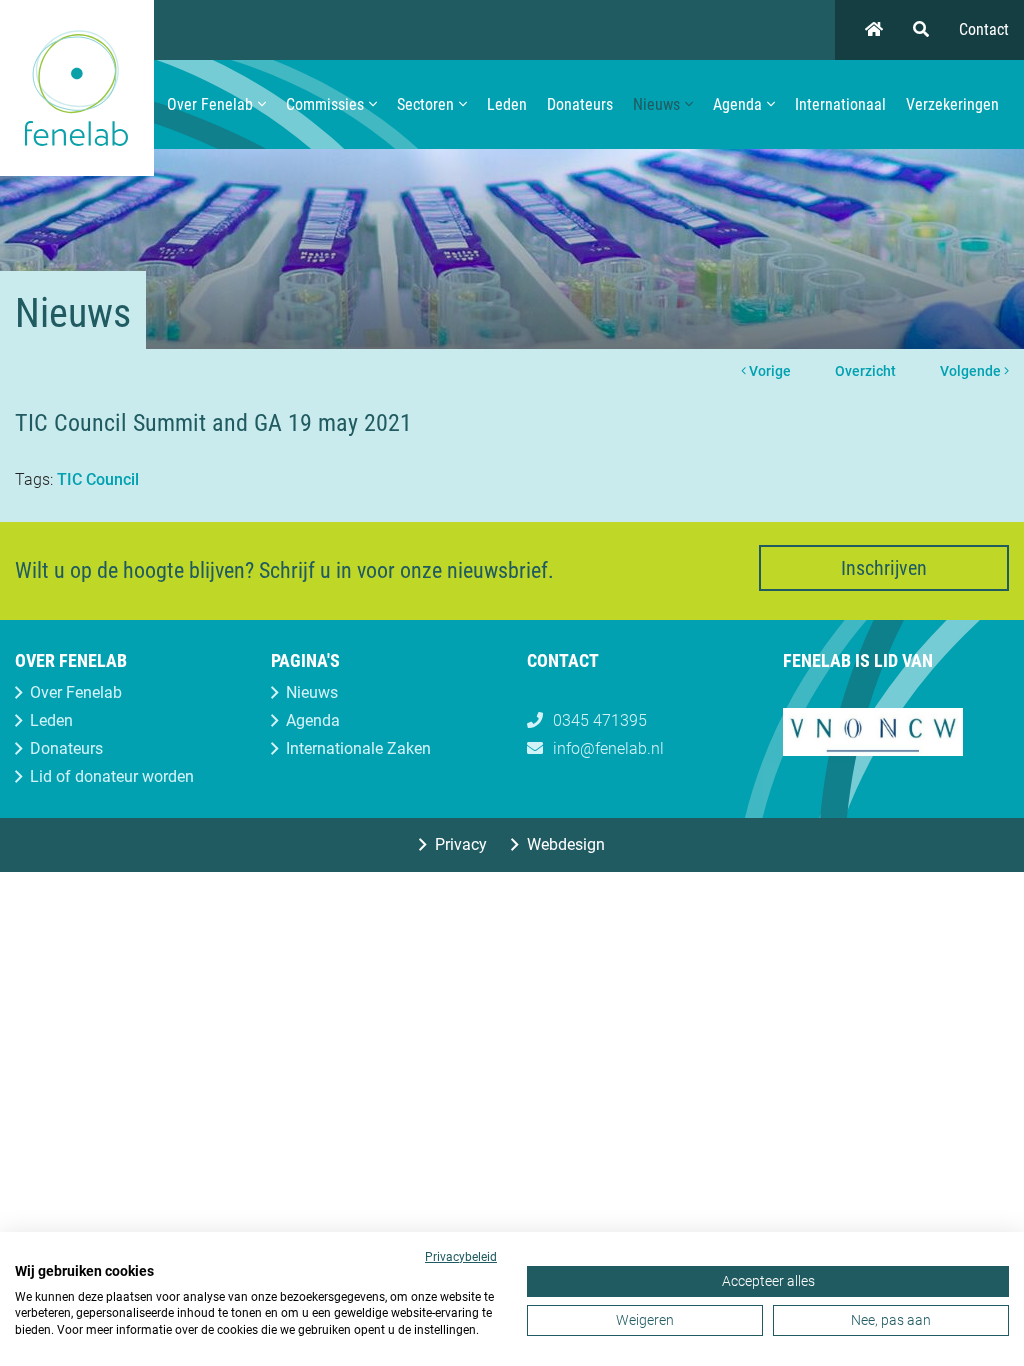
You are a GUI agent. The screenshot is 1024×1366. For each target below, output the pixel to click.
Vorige (768, 371)
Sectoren (425, 104)
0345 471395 (600, 720)
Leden (507, 104)
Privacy (461, 844)
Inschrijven (884, 568)
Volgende (972, 371)
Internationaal (840, 104)
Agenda (737, 104)
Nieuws (656, 104)
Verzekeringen (952, 104)
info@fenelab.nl (608, 748)
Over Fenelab (210, 104)
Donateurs (580, 104)
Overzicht (865, 371)
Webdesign (566, 844)
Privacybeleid (461, 1257)
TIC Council (98, 479)
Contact (984, 29)
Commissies (325, 104)
